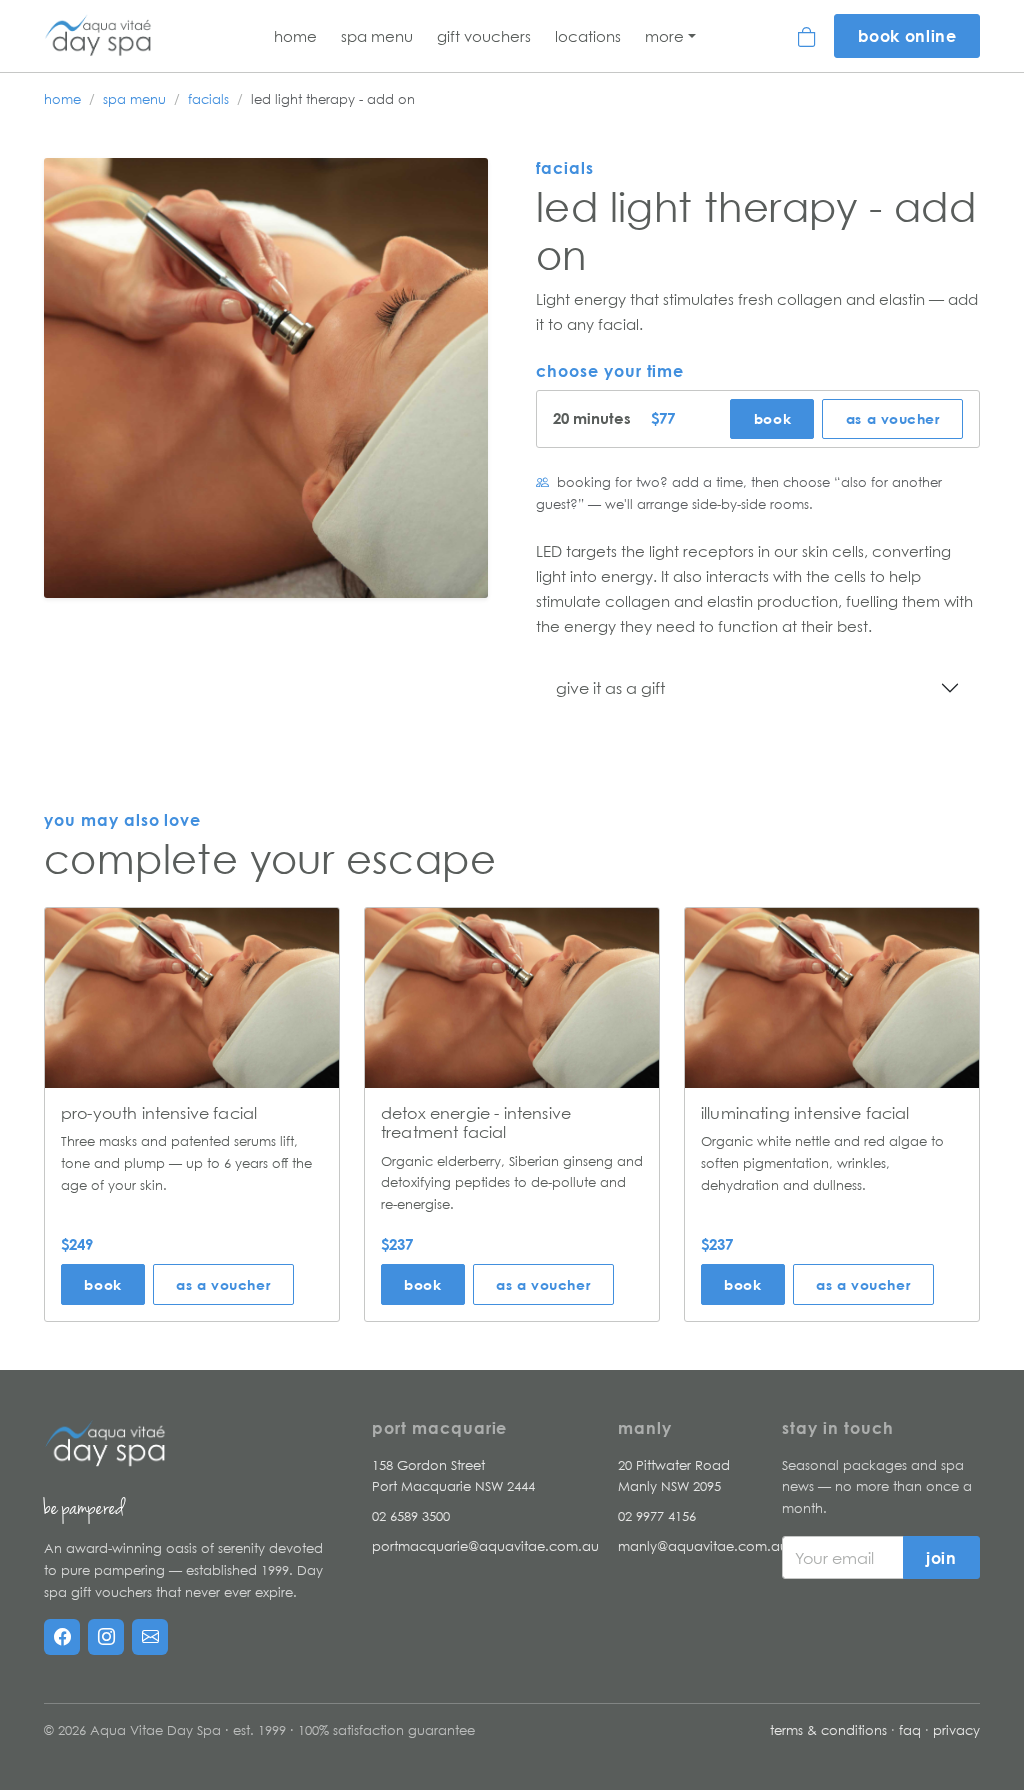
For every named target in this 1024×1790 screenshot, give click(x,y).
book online (907, 36)
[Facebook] (62, 1637)
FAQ (910, 1730)
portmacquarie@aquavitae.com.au (485, 1546)
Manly (645, 1428)
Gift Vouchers (484, 36)
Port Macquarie (439, 1428)
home (62, 99)
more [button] (664, 36)
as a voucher (893, 418)
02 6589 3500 (411, 1516)
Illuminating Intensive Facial (805, 1113)
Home (295, 36)
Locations (588, 36)
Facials (208, 99)
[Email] (150, 1637)
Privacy (956, 1730)
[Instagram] (106, 1637)
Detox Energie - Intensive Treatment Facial (476, 1122)
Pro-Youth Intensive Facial (159, 1113)
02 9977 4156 (657, 1516)
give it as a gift (610, 688)
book (772, 418)
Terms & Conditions (828, 1730)
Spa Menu (377, 36)
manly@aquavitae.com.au (703, 1546)
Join (941, 1558)
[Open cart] (807, 36)
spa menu (134, 99)
